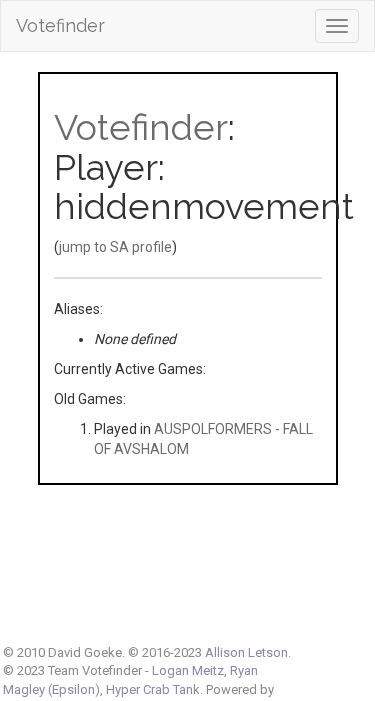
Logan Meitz (188, 670)
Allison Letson (246, 652)
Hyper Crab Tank (153, 689)
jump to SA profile (115, 247)
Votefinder (60, 25)
